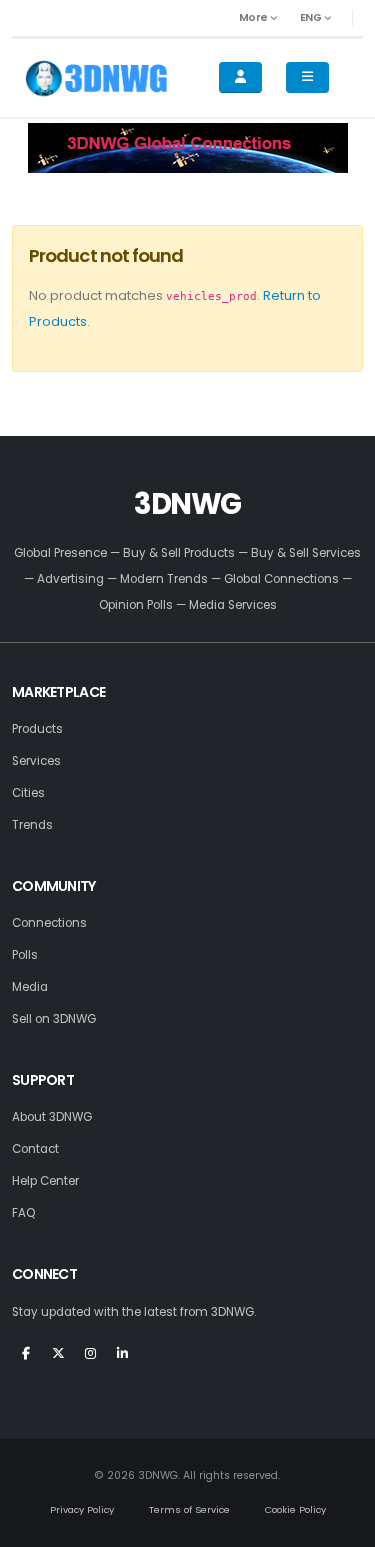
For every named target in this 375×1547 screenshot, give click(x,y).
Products (37, 729)
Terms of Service (189, 1509)
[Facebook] (26, 1361)
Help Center (45, 1181)
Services (36, 761)
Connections (49, 923)
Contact (35, 1149)
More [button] (255, 17)
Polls (25, 955)
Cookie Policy (295, 1509)
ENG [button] (312, 17)
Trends (32, 825)
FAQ (23, 1213)
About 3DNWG (52, 1117)
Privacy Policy (82, 1509)
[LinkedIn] (122, 1361)
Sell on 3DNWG (54, 1019)
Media (30, 987)
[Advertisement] (188, 148)
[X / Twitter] (58, 1361)
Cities (28, 793)
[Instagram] (90, 1361)
